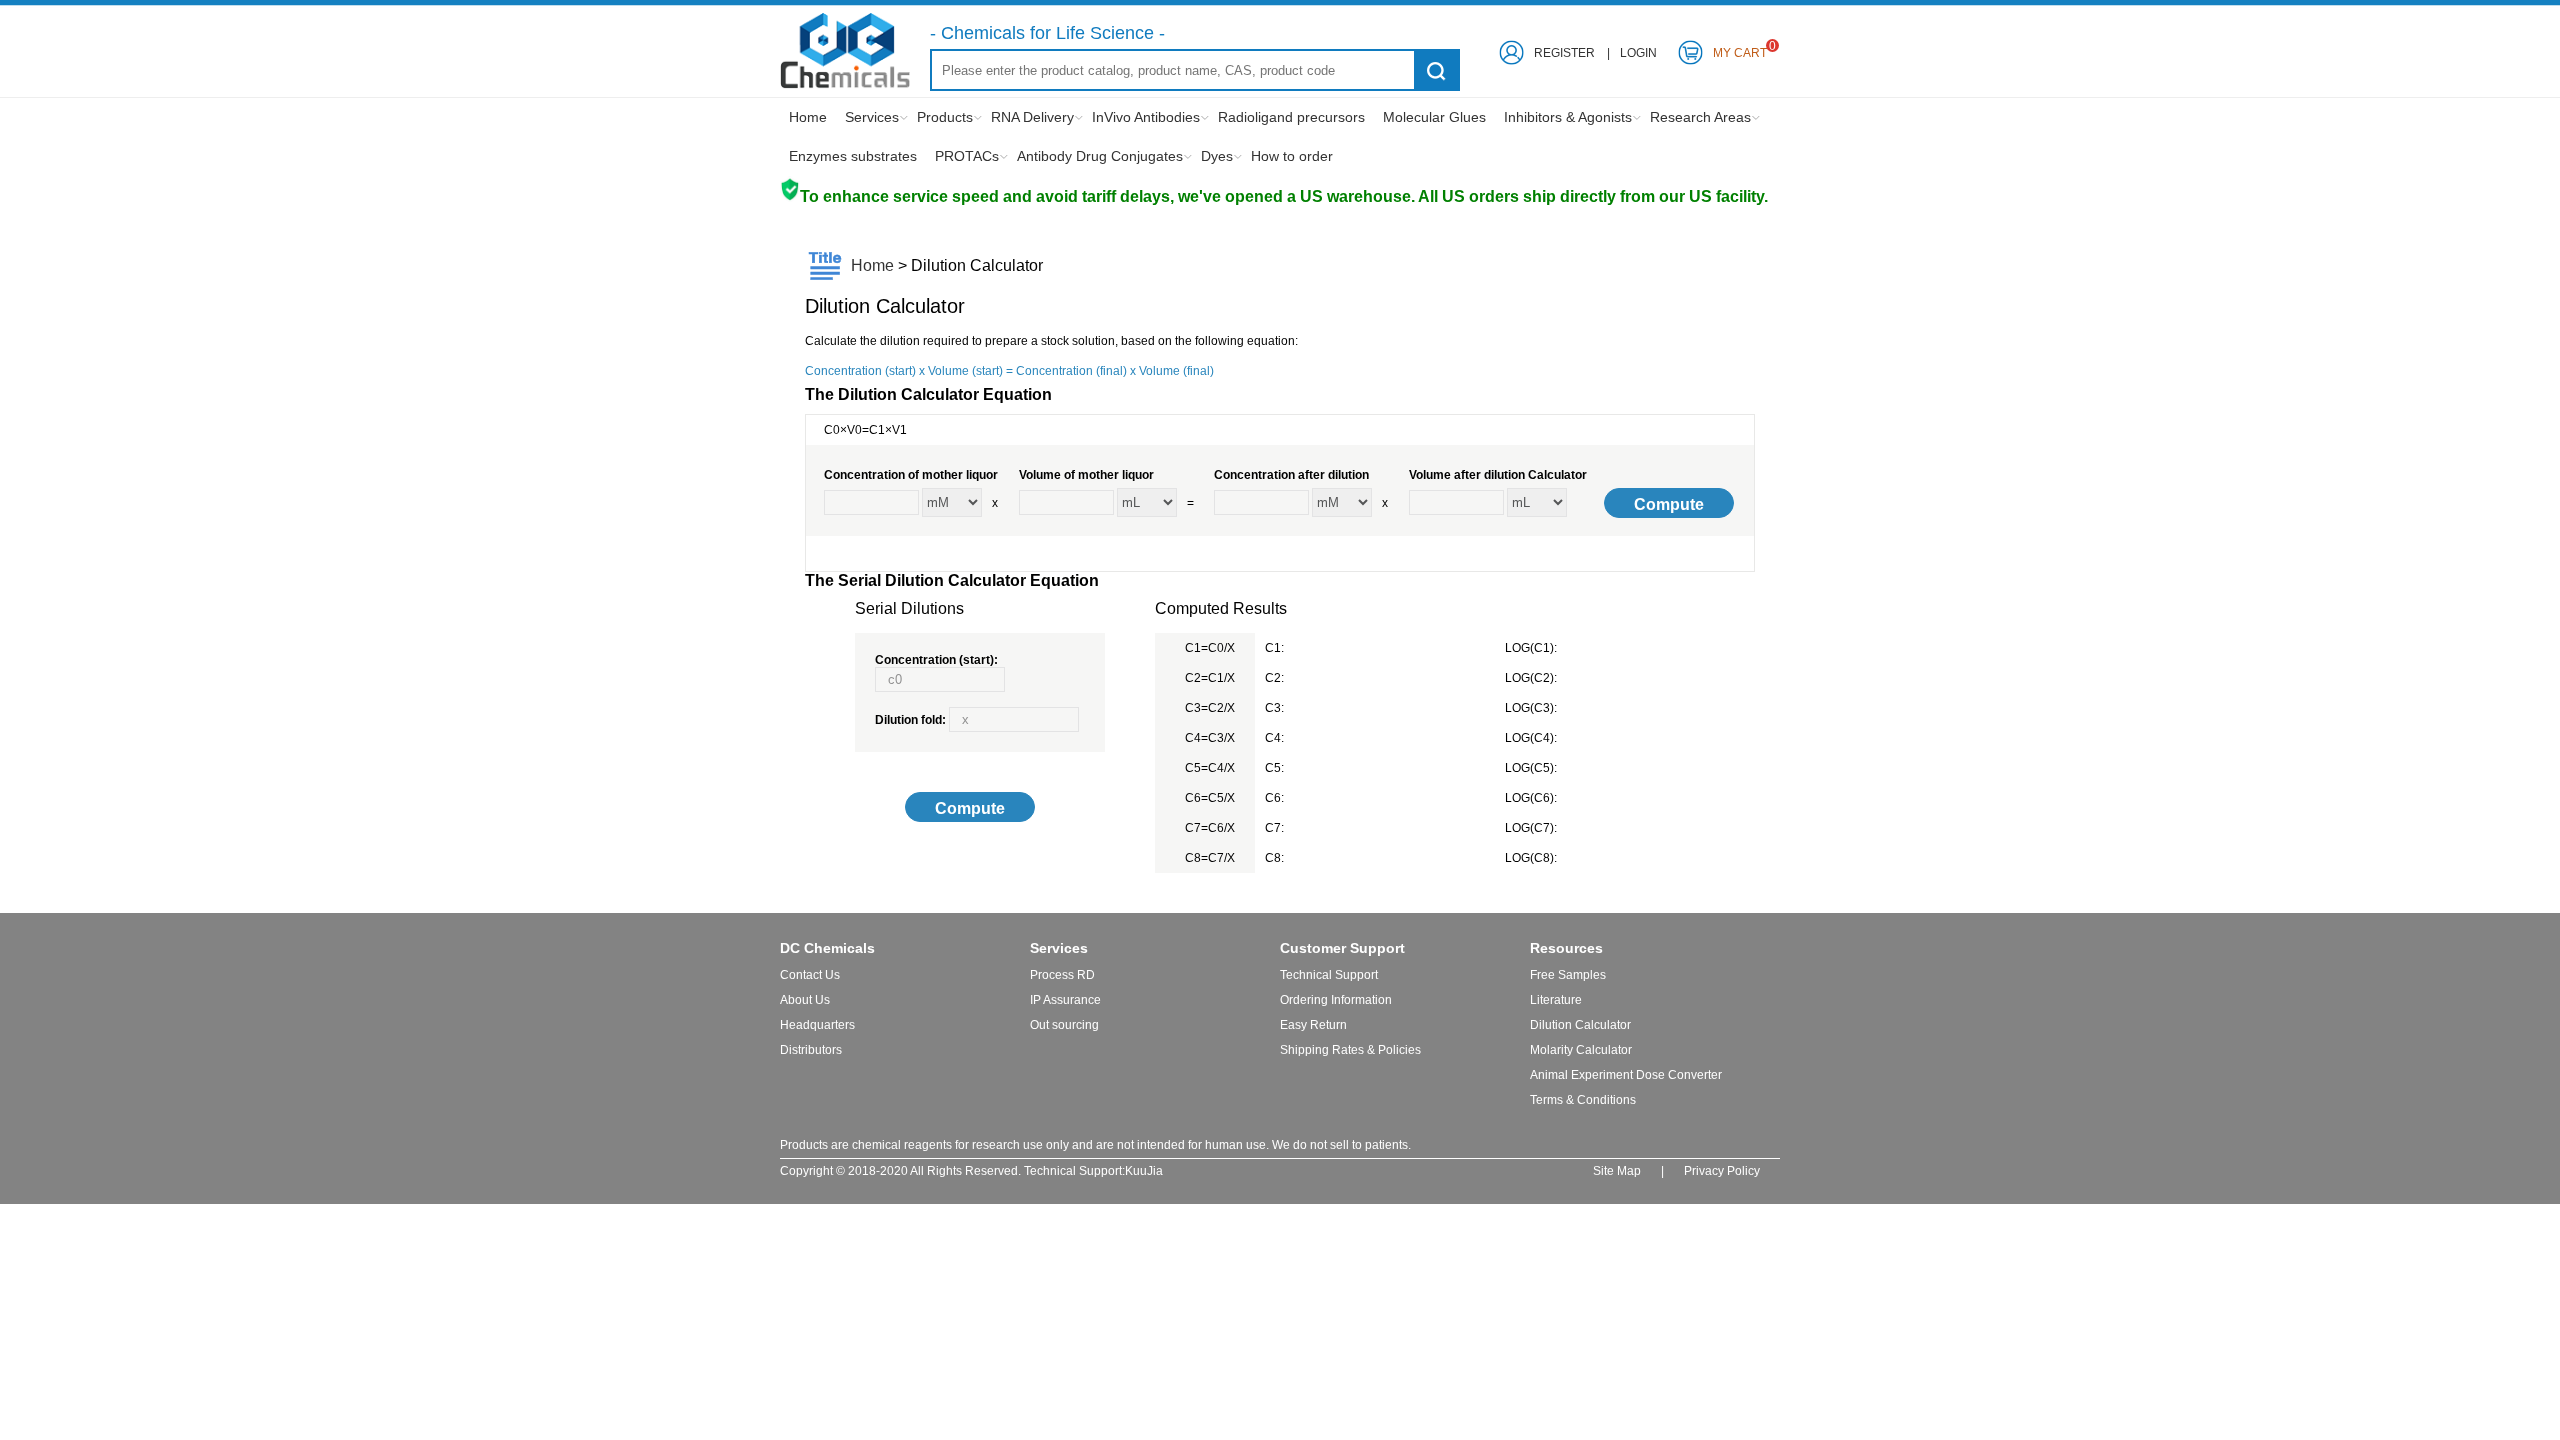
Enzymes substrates (853, 156)
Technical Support (1329, 975)
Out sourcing (1064, 1025)
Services (872, 117)
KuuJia (1144, 1171)
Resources (1566, 948)
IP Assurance (1065, 1000)
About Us (805, 1000)
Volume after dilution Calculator (1498, 475)
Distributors (811, 1050)
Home (808, 117)
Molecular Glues (1434, 117)
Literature (1556, 1000)
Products (945, 117)
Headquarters (817, 1025)
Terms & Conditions (1583, 1100)
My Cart (1740, 49)
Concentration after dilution (1291, 475)
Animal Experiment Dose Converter (1626, 1075)
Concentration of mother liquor (911, 475)
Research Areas (1700, 117)
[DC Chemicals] (845, 85)
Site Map (1617, 1171)
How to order (1292, 156)
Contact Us (810, 975)
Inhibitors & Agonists (1568, 117)
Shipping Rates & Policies (1350, 1050)
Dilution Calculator (1580, 1025)
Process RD (1062, 975)
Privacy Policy (1722, 1171)
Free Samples (1568, 975)
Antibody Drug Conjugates (1100, 156)
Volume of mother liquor (1086, 475)
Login (1638, 53)
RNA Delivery (1032, 117)
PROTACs (967, 156)
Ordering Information (1336, 1000)
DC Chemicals (827, 948)
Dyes (1217, 156)
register (1564, 53)
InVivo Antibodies (1146, 117)
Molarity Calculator (1581, 1050)
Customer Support (1342, 948)
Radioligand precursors (1291, 117)
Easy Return (1313, 1025)
